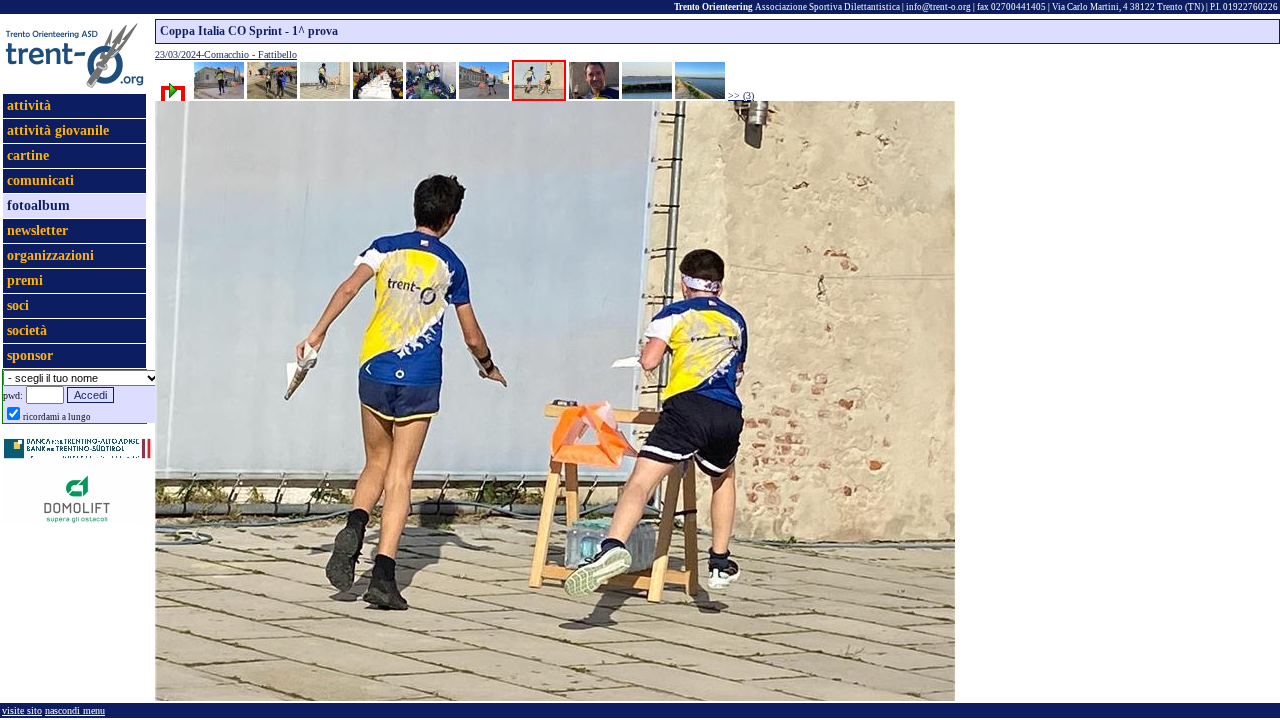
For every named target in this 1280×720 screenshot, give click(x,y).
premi (25, 280)
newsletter (37, 230)
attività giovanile (58, 130)
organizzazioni (50, 255)
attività (29, 105)
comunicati (40, 180)
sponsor (30, 355)
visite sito (22, 710)
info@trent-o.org (938, 7)
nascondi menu (75, 710)
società (27, 330)
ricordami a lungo (57, 417)
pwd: (13, 395)
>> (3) (741, 95)
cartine (28, 155)
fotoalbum (38, 205)
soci (18, 305)
